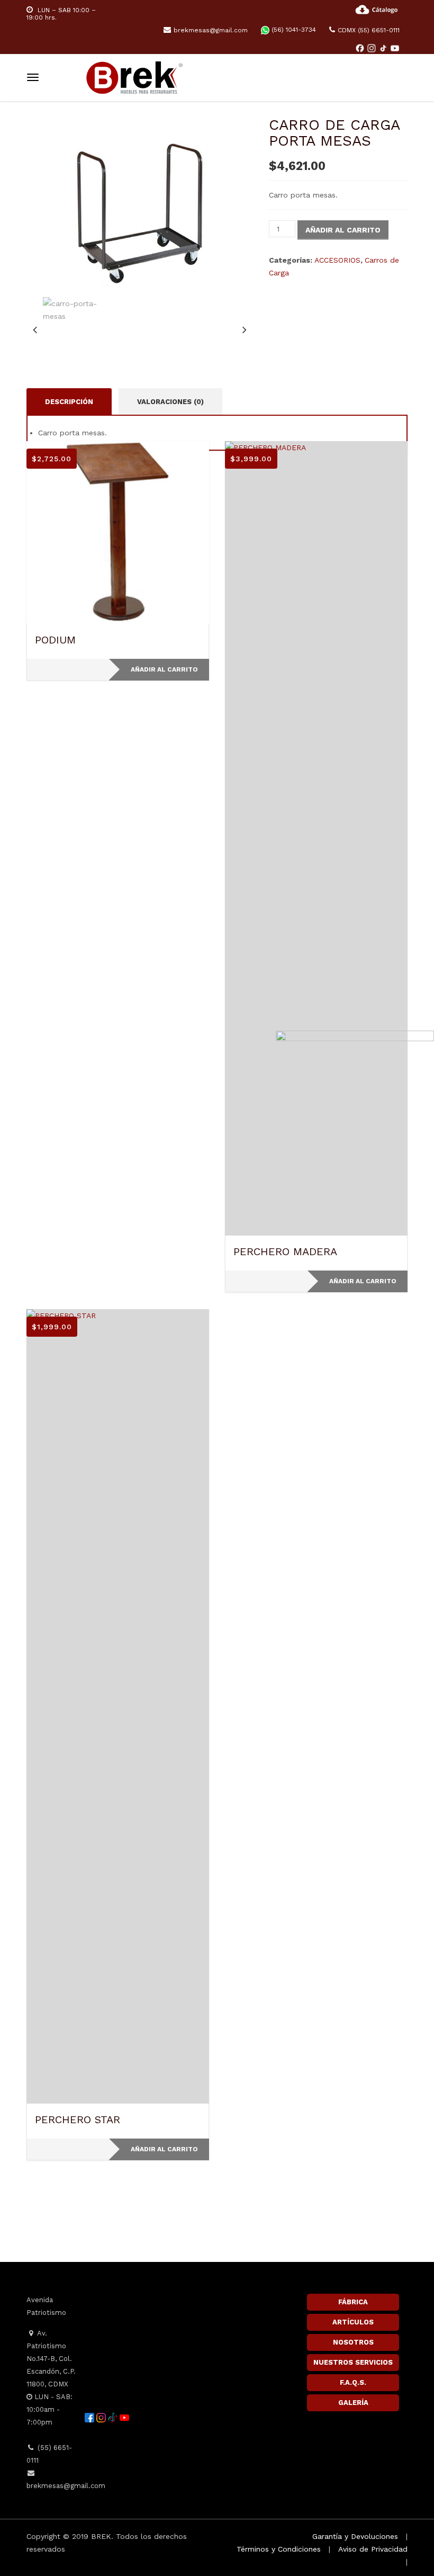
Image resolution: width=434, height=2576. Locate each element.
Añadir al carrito (343, 230)
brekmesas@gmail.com (211, 30)
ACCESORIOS (337, 260)
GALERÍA (353, 2403)
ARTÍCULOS (353, 2322)
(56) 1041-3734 (293, 30)
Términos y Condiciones (279, 2549)
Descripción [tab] (69, 402)
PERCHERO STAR (78, 2119)
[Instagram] (373, 48)
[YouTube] (395, 48)
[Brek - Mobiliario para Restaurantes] (134, 76)
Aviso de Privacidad (373, 2549)
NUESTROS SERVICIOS (353, 2362)
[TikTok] (384, 48)
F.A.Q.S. (353, 2382)
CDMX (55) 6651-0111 (369, 30)
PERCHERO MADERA (285, 1251)
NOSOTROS (353, 2342)
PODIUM (55, 640)
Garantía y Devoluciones (355, 2536)
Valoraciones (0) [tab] (170, 402)
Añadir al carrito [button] (164, 669)
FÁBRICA (353, 2302)
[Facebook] (361, 48)
